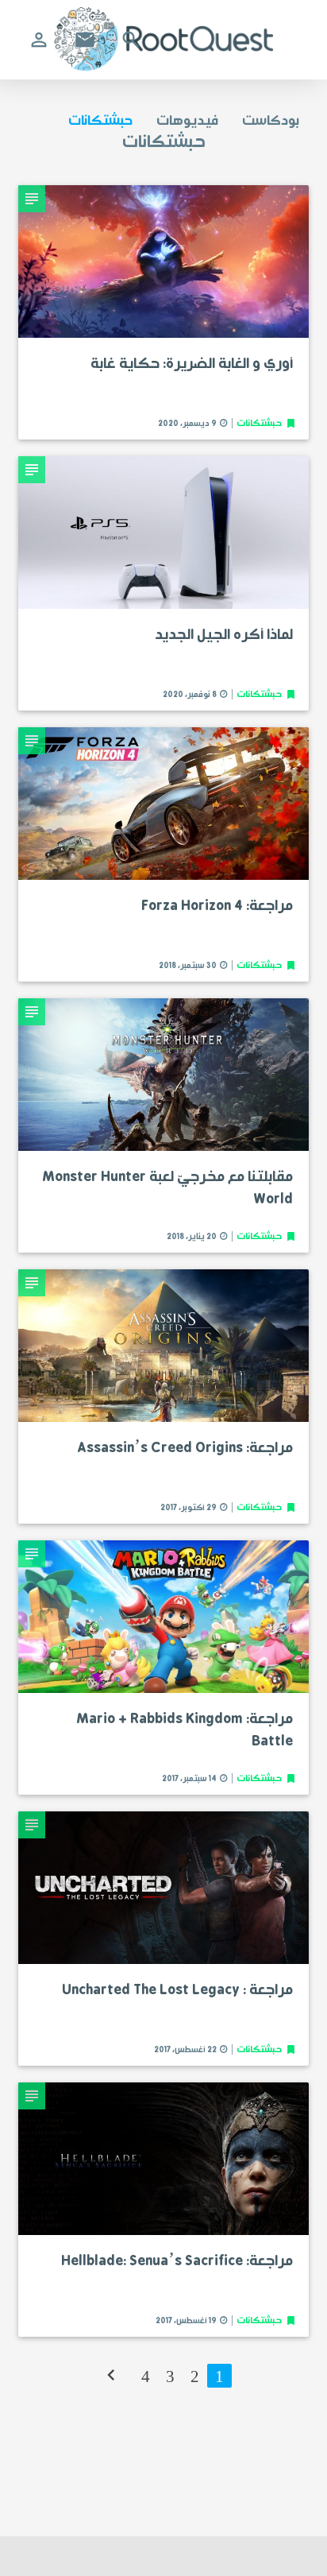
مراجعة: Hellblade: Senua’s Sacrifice (177, 2261)
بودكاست (271, 121)
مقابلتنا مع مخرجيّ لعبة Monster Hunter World (167, 1188)
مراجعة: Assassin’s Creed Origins (185, 1448)
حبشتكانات (100, 121)
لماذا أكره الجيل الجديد (224, 635)
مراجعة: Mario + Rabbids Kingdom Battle (185, 1730)
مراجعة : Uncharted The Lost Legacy (177, 1990)
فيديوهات (187, 121)
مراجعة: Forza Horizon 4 (217, 906)
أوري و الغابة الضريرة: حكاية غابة (192, 364)
